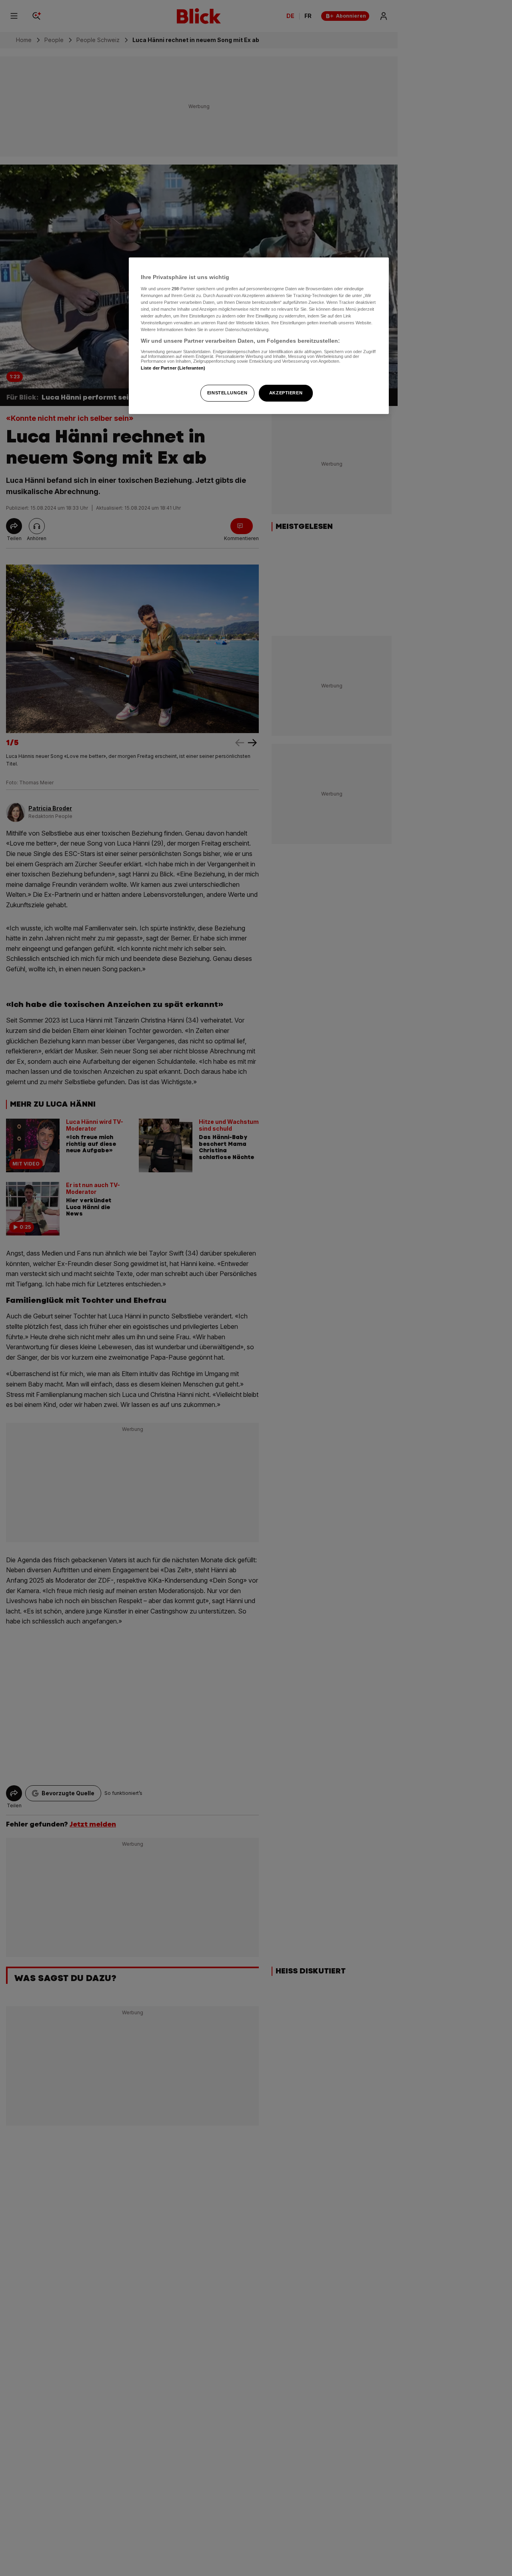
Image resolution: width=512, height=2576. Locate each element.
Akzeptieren (286, 393)
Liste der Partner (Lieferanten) (173, 368)
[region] (259, 336)
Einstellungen (227, 393)
